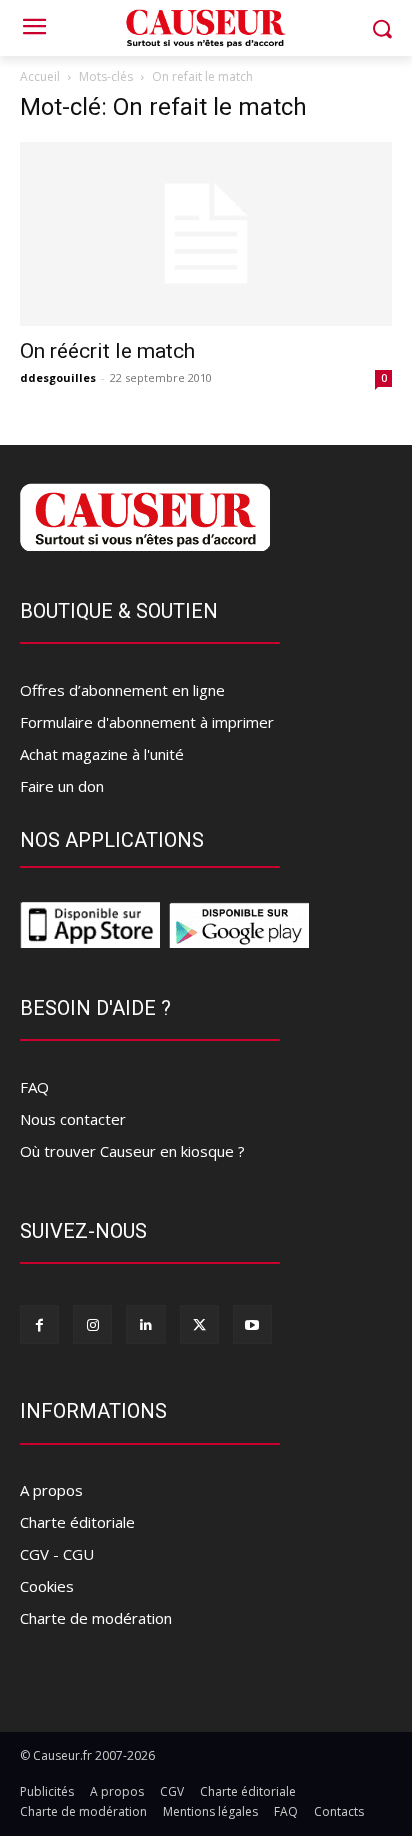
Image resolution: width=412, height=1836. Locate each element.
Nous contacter (73, 1119)
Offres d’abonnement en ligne (122, 690)
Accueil (40, 76)
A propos (51, 1490)
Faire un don (62, 786)
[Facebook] (39, 1324)
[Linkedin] (145, 1324)
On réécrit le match (107, 351)
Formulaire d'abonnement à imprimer (147, 722)
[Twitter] (199, 1324)
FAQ (34, 1087)
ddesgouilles (58, 377)
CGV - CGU (57, 1554)
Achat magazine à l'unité (102, 754)
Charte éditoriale (77, 1522)
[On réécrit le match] (206, 234)
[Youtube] (252, 1324)
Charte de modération (96, 1618)
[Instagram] (92, 1324)
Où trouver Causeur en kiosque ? (132, 1151)
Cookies (47, 1586)
